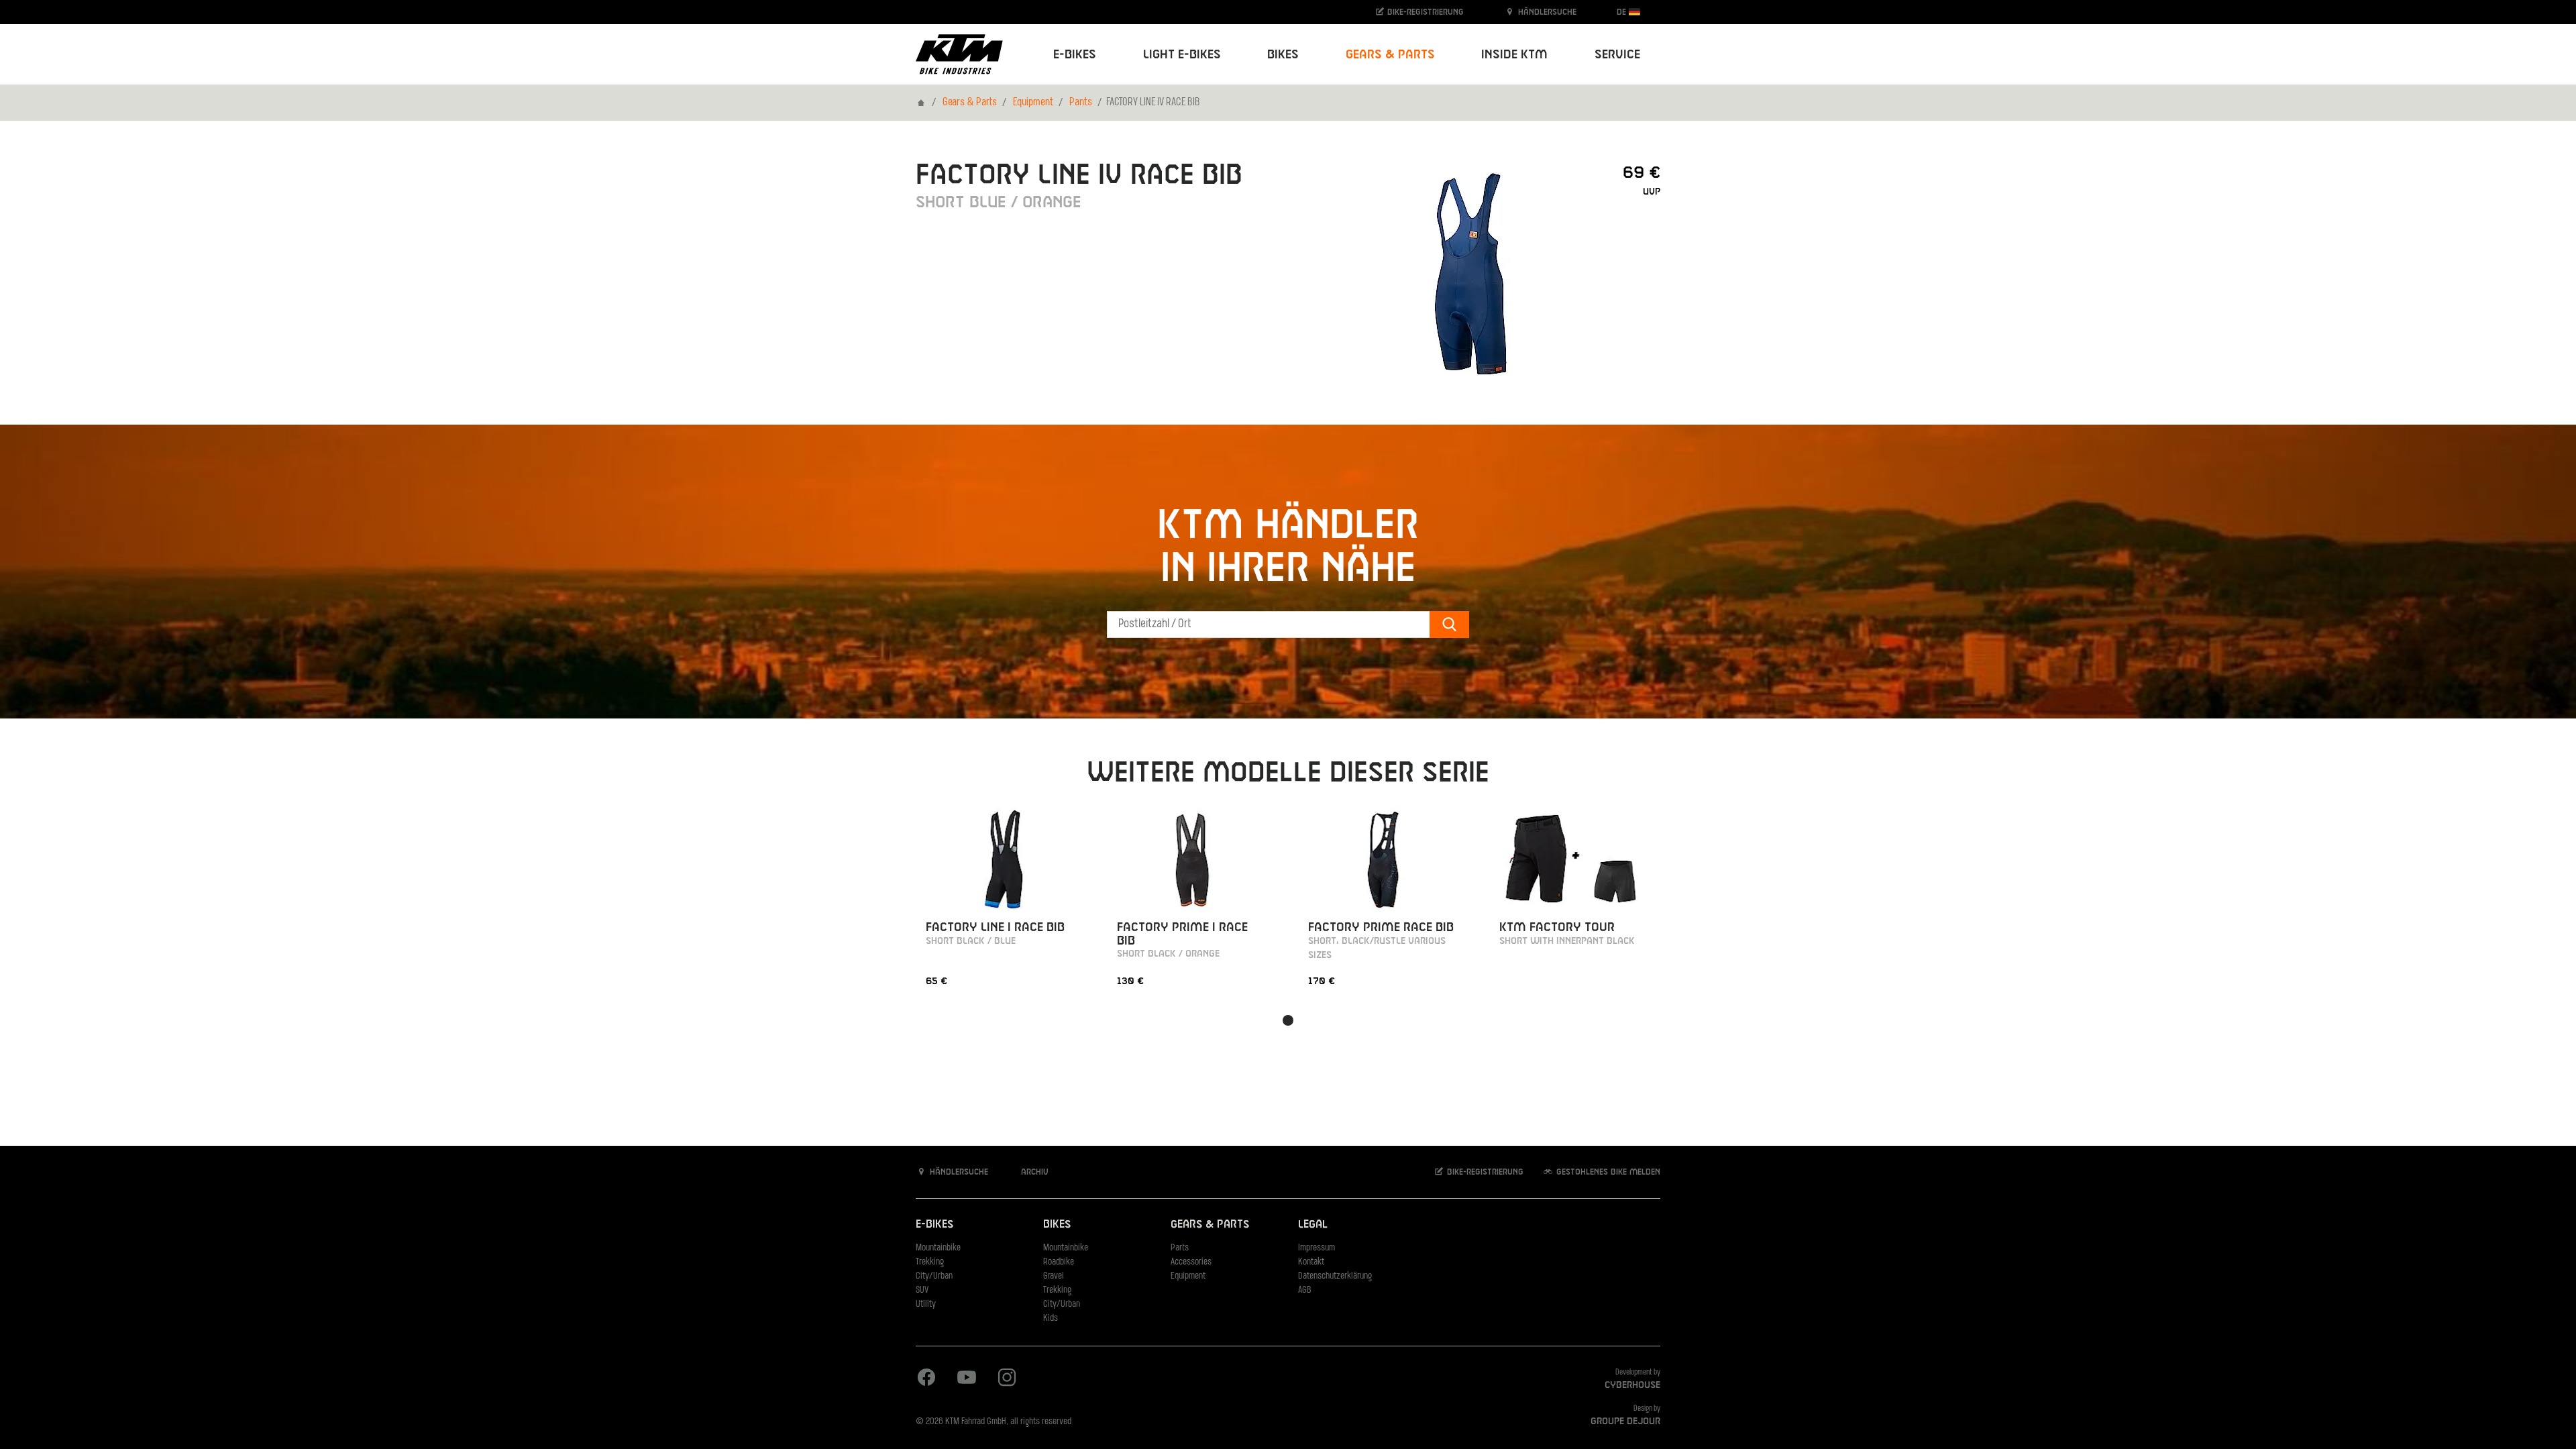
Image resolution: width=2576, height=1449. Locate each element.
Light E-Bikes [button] (1182, 55)
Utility (926, 1304)
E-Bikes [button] (1075, 55)
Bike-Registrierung (1424, 12)
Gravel (1054, 1276)
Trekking (930, 1262)
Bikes (1057, 1225)
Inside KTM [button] (1514, 55)
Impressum (1317, 1248)
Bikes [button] (1283, 55)
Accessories (1191, 1262)
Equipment (1033, 103)
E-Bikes (934, 1225)
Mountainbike (938, 1248)
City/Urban (934, 1276)
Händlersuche (1546, 12)
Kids (1051, 1319)
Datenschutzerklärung (1335, 1276)
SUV (922, 1290)
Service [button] (1617, 55)
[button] (1288, 1020)
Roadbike (1059, 1262)
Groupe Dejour (1625, 1421)
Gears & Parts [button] (1390, 55)
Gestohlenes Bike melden (1607, 1172)
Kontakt (1311, 1262)
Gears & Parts (970, 103)
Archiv (1033, 1172)
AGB (1305, 1290)
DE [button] (1623, 12)
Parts (1180, 1248)
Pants (1081, 103)
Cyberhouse (1632, 1385)
